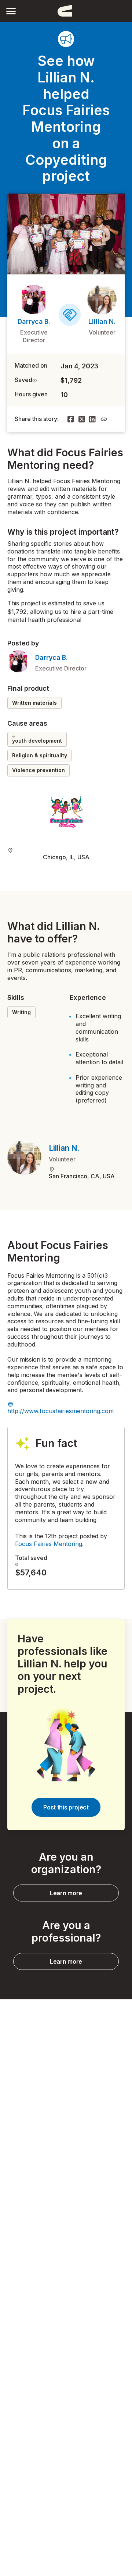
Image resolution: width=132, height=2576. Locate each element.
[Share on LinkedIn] (92, 419)
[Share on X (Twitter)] (82, 419)
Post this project (66, 1807)
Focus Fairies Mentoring (49, 1544)
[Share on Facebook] (71, 419)
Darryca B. (34, 321)
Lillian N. (102, 321)
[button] (11, 11)
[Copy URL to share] (104, 419)
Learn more (66, 1893)
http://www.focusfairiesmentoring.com (60, 1411)
